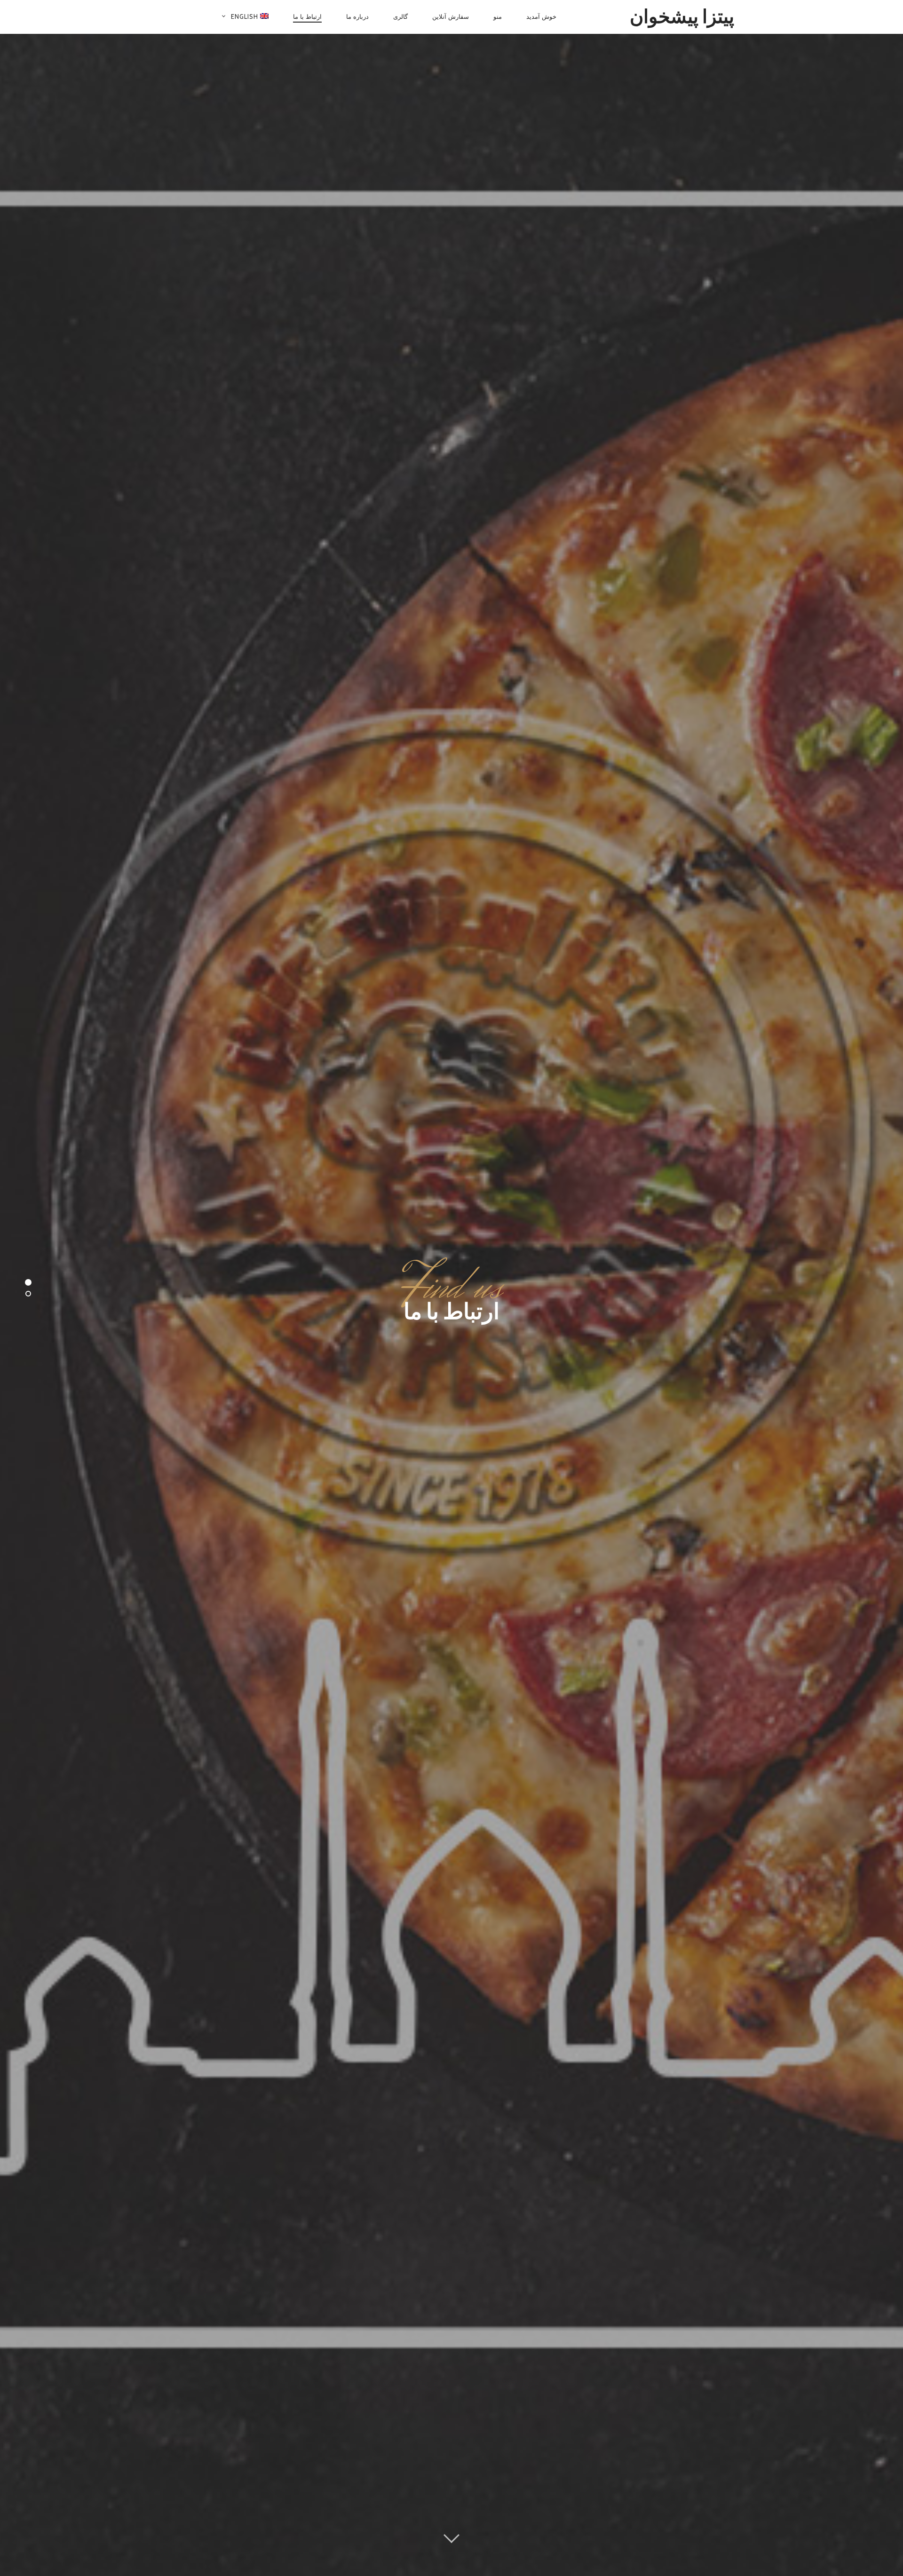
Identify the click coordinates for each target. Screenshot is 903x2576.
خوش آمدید (541, 16)
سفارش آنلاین (451, 16)
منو (498, 16)
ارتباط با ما (307, 16)
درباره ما (357, 16)
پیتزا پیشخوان (682, 16)
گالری (400, 16)
